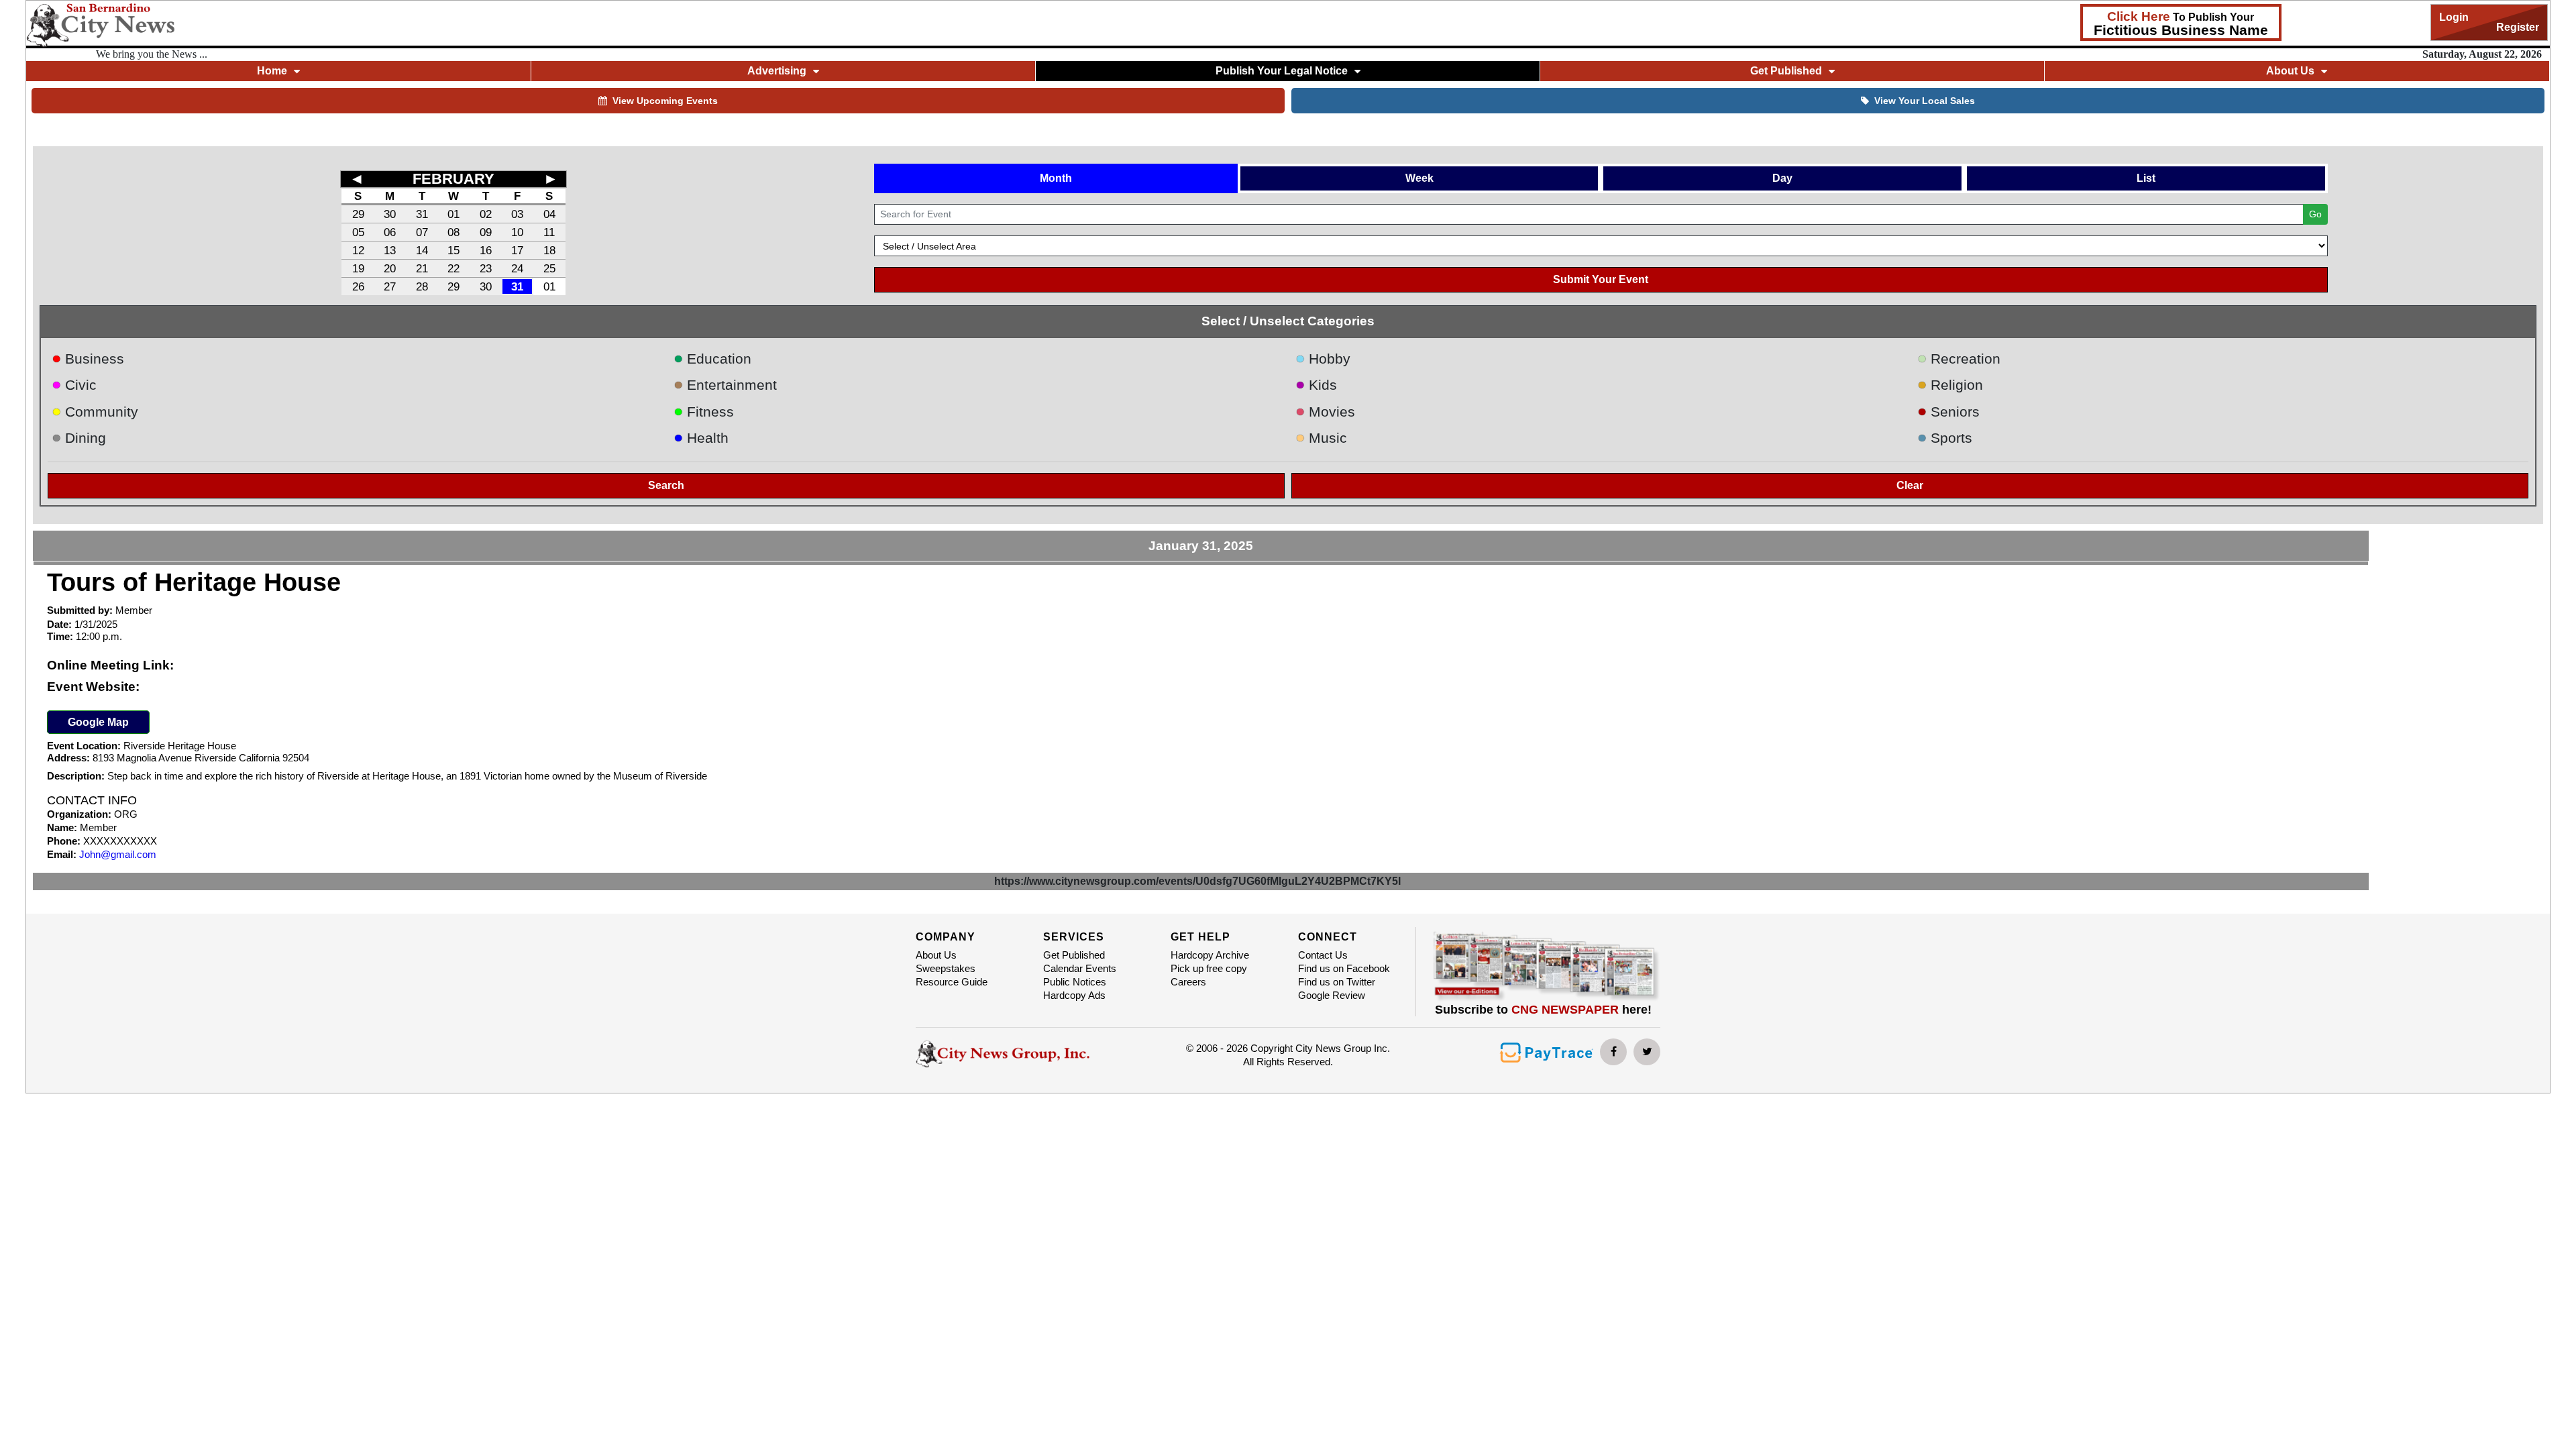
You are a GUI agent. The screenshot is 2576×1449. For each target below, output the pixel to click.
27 (390, 286)
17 (517, 250)
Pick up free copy (1209, 968)
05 (358, 232)
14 (422, 250)
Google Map (98, 722)
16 (486, 250)
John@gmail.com (118, 854)
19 (358, 268)
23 (486, 268)
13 (390, 250)
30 (390, 214)
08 (453, 232)
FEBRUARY (453, 179)
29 (358, 214)
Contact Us (1323, 955)
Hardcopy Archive (1210, 955)
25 (549, 268)
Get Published (1074, 955)
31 (422, 214)
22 (453, 268)
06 (390, 232)
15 (453, 250)
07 (422, 232)
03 (517, 214)
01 (453, 214)
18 (549, 250)
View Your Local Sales (1925, 101)
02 (486, 214)
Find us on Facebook (1344, 968)
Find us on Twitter (1337, 982)
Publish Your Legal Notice (1282, 71)
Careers (1188, 982)
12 (358, 250)
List (2146, 178)
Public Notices (1075, 982)
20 (390, 268)
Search (666, 485)
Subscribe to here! (1543, 1010)
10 (517, 232)
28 (422, 286)
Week (1419, 178)
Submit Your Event (1601, 279)
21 (422, 268)
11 (549, 232)
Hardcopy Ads (1074, 995)
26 (358, 286)
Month (1056, 178)
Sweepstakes (946, 968)
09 (486, 232)
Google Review (1332, 995)
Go (2315, 214)
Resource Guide (952, 982)
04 (549, 214)
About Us (936, 955)
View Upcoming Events (665, 101)
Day (1782, 178)
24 (517, 268)
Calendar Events (1080, 968)
